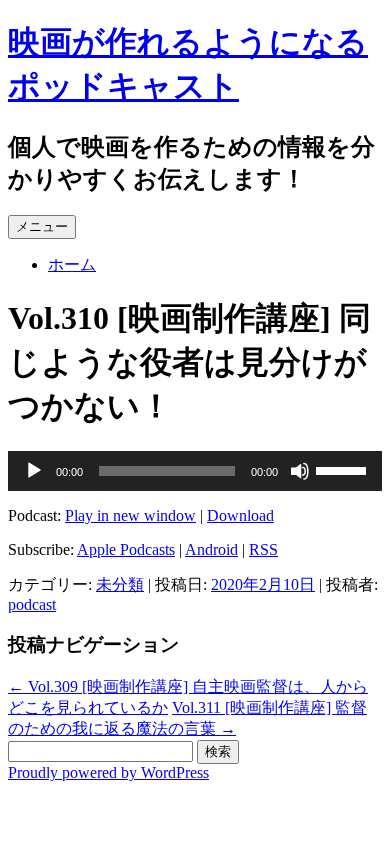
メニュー (42, 226)
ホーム (72, 264)
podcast (32, 604)
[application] (195, 471)
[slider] (344, 469)
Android (211, 549)
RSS (263, 549)
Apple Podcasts (126, 549)
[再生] (34, 471)
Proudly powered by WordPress (108, 772)
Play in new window (130, 515)
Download (240, 515)
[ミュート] (300, 471)
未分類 (120, 584)
